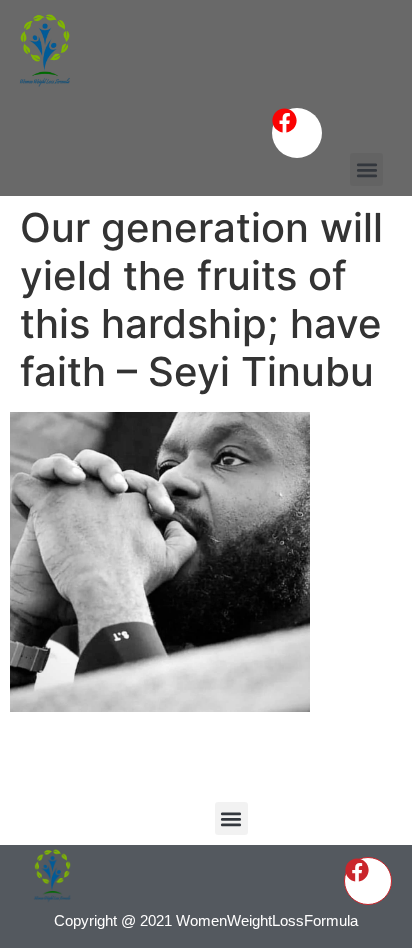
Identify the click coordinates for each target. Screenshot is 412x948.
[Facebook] (297, 133)
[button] (366, 169)
